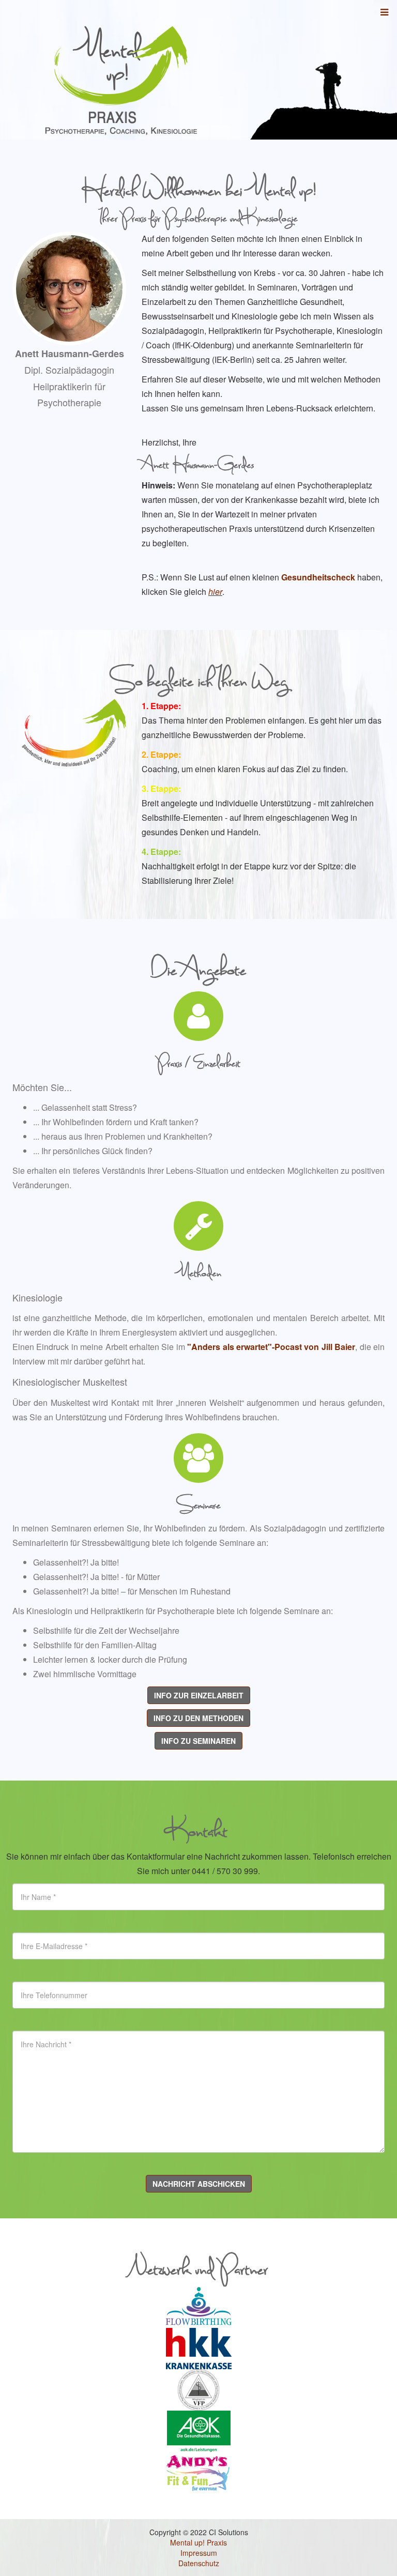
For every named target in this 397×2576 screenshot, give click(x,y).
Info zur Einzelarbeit (199, 1695)
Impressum (199, 2553)
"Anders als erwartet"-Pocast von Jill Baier (271, 1347)
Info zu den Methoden (198, 1718)
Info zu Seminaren (198, 1741)
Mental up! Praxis (198, 2542)
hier (215, 592)
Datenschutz (199, 2563)
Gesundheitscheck (318, 577)
